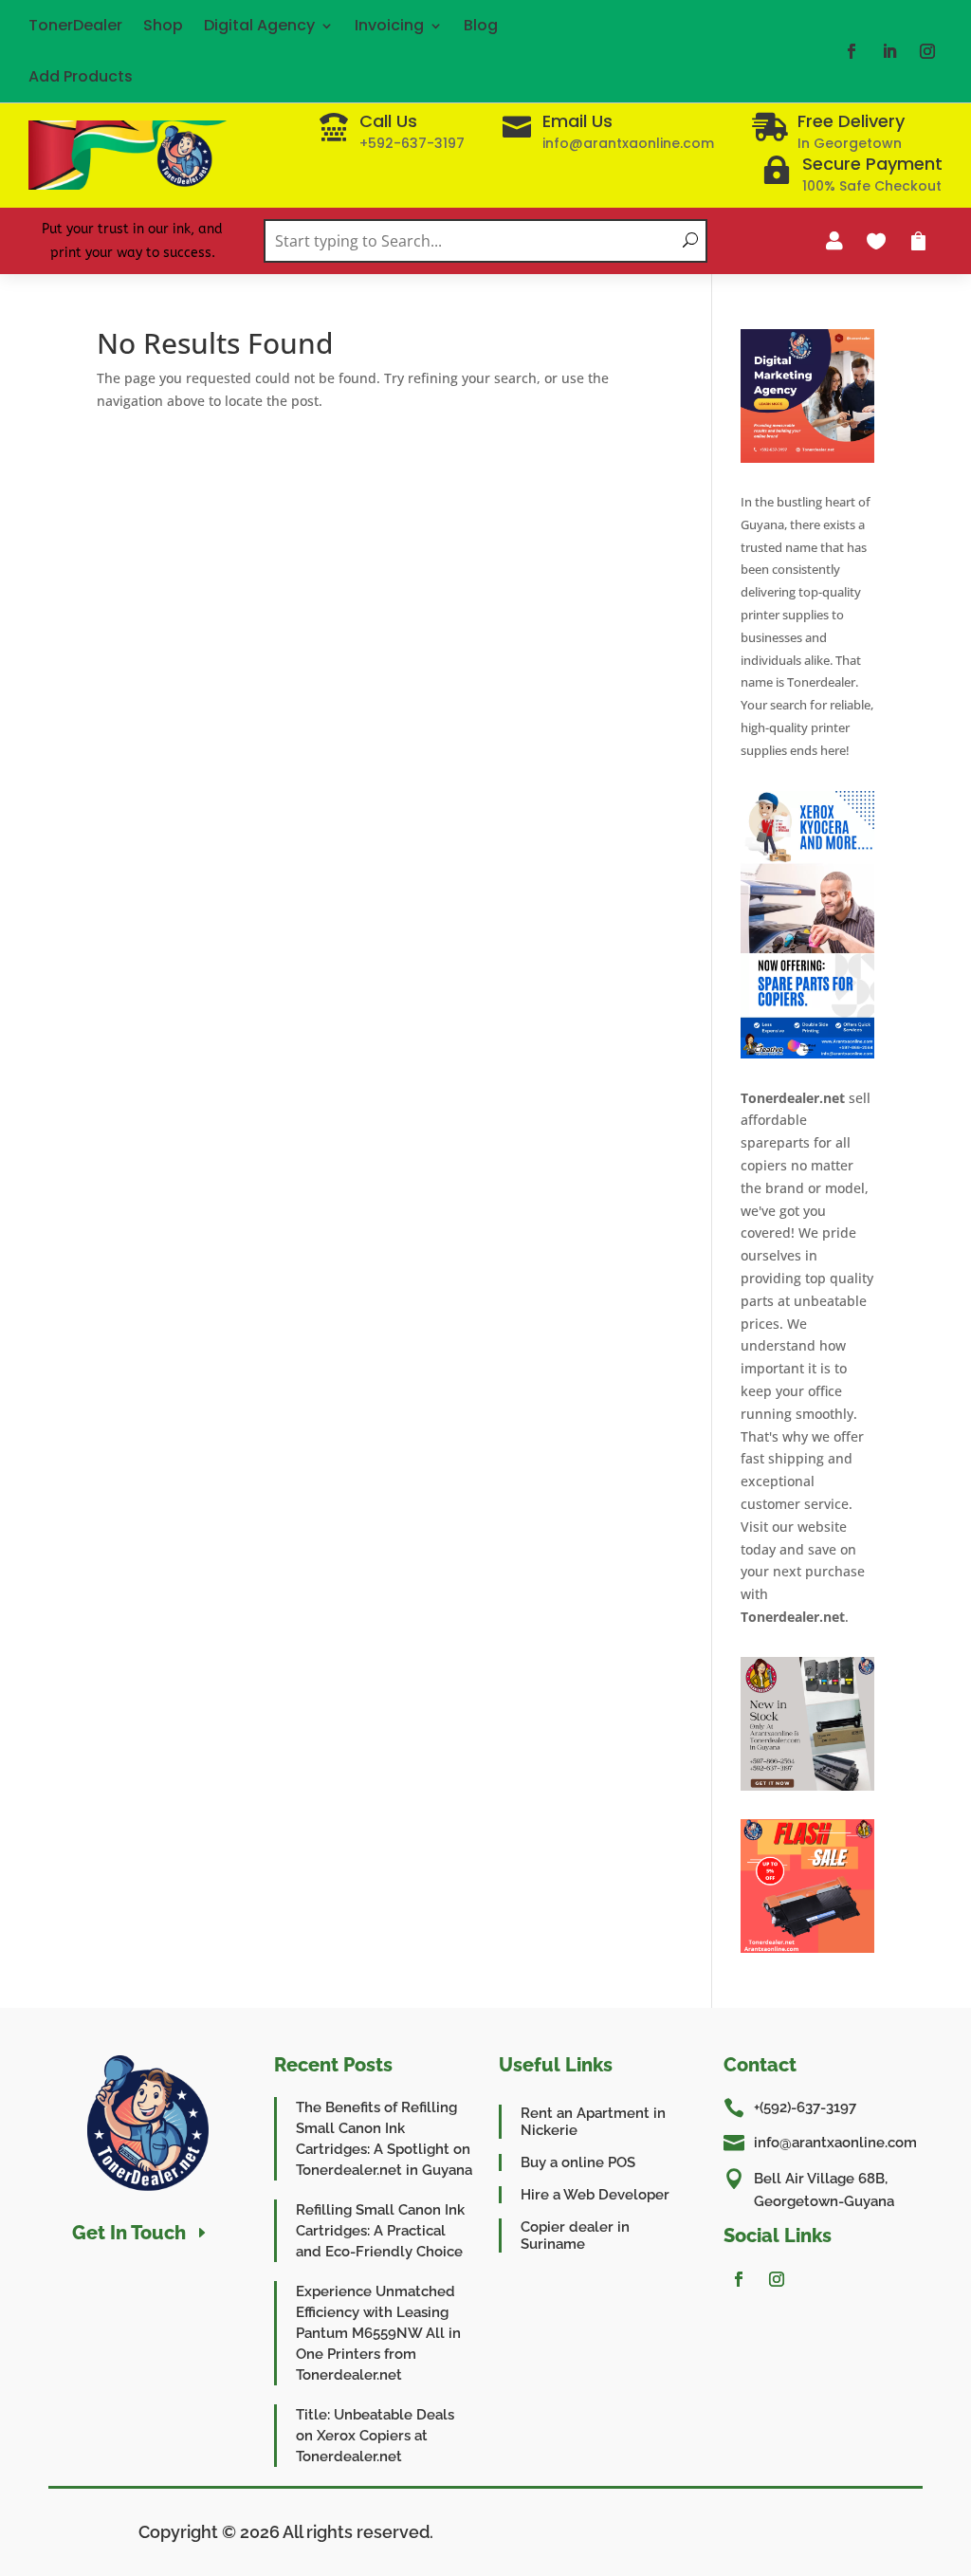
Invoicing (389, 25)
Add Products (81, 76)
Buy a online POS (578, 2162)
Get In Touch (129, 2233)
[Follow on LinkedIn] (889, 51)
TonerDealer (75, 25)
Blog (481, 25)
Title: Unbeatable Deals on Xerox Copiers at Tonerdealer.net (375, 2436)
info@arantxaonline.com (835, 2143)
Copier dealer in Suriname (575, 2236)
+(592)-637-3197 (805, 2107)
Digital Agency (259, 25)
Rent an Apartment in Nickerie (593, 2122)
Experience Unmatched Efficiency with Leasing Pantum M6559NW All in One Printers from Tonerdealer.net (378, 2333)
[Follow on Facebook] (852, 51)
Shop (163, 25)
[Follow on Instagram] (927, 51)
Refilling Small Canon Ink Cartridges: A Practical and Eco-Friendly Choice (380, 2231)
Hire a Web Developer (595, 2195)
